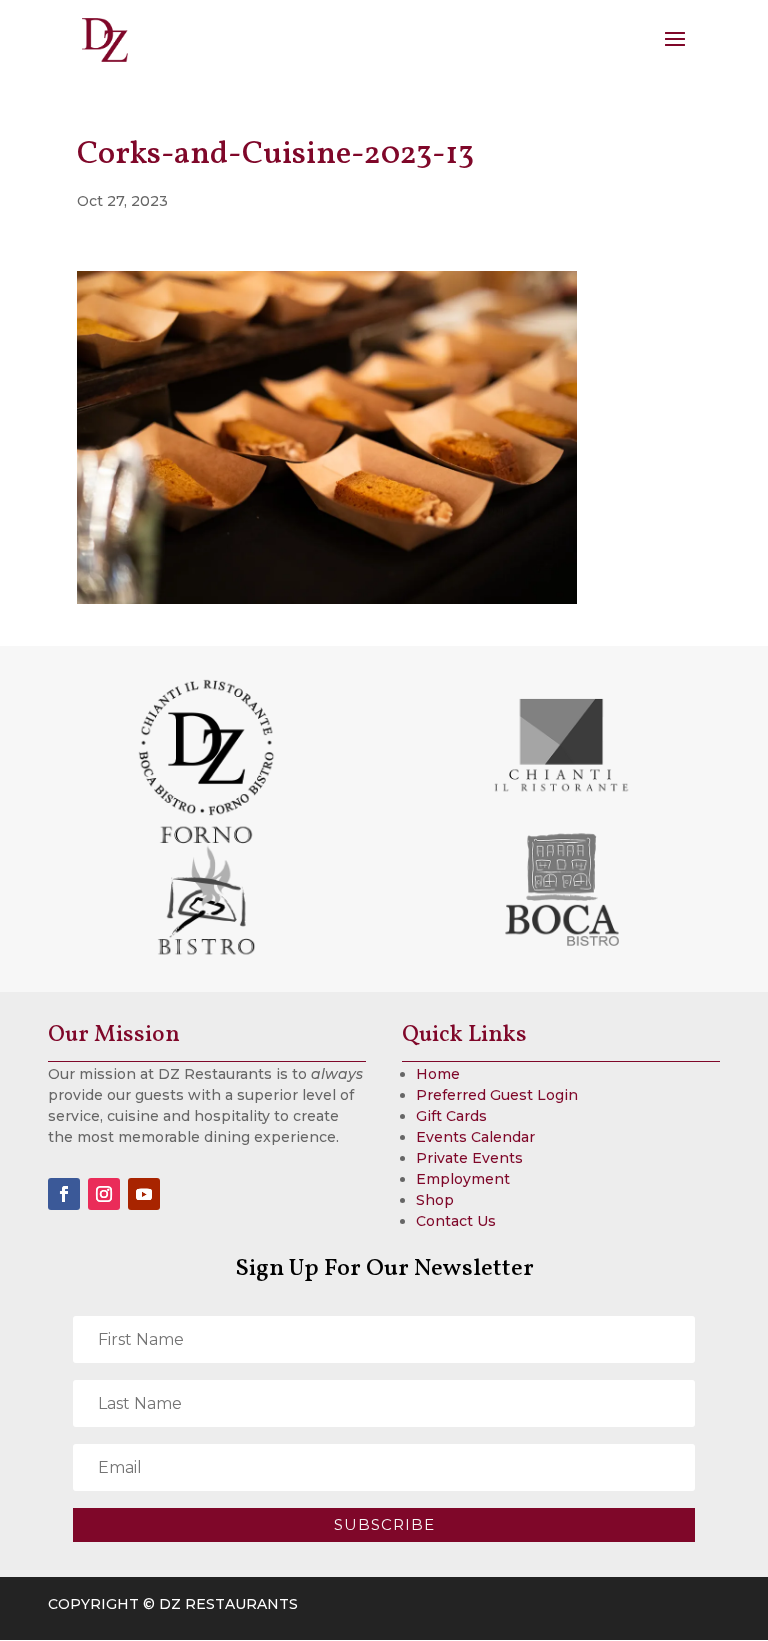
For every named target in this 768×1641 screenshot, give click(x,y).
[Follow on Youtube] (144, 1194)
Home (438, 1074)
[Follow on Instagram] (104, 1194)
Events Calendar (475, 1137)
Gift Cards (451, 1116)
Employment (463, 1179)
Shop (435, 1200)
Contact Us (456, 1221)
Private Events (469, 1158)
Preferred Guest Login (497, 1095)
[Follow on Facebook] (64, 1194)
